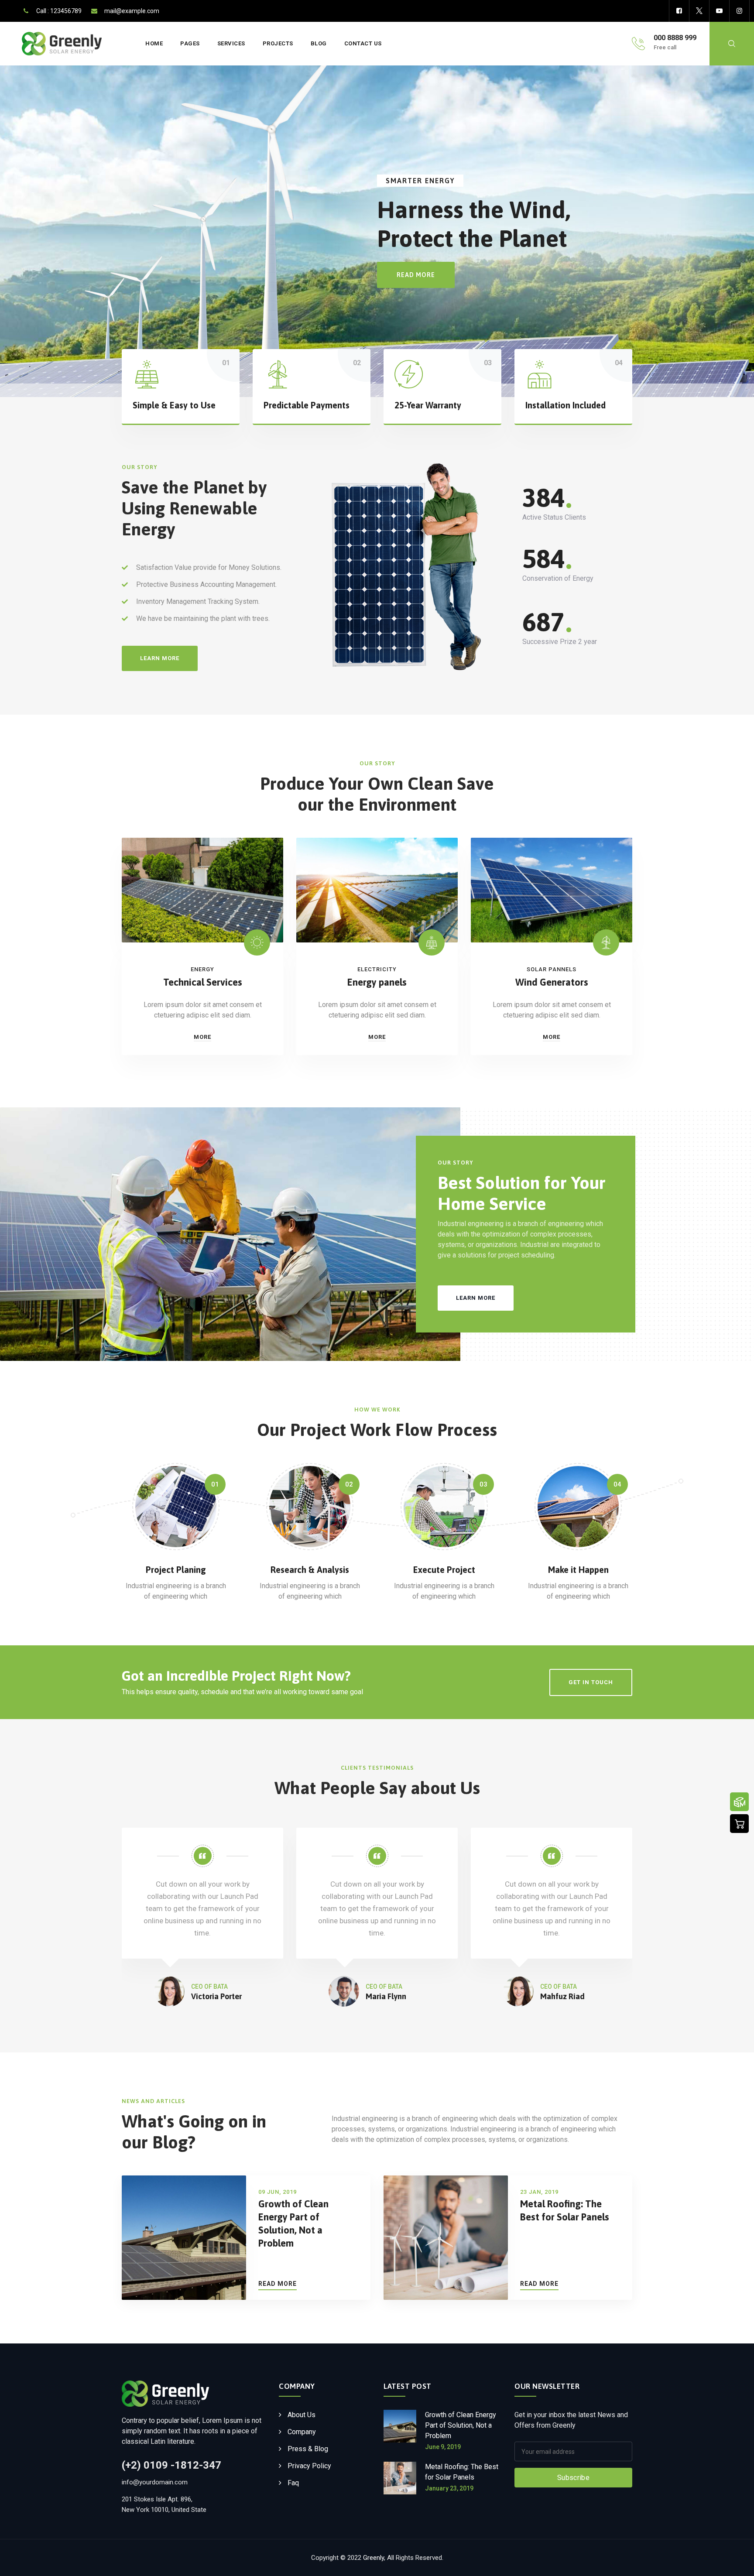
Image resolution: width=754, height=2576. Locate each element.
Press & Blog (308, 2449)
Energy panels (377, 982)
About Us (302, 2415)
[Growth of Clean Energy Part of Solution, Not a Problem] (400, 2430)
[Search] (732, 44)
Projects (278, 43)
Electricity (377, 969)
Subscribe (573, 2478)
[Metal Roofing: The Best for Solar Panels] (400, 2478)
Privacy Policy (309, 2466)
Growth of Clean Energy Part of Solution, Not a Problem (461, 2425)
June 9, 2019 (443, 2447)
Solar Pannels (552, 969)
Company (302, 2432)
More (202, 1037)
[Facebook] (679, 11)
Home (154, 43)
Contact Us (363, 43)
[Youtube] (719, 11)
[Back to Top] (735, 2562)
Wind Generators (552, 982)
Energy (202, 969)
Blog (319, 43)
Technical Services (203, 982)
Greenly (374, 2558)
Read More (278, 2283)
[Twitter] (699, 11)
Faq (293, 2483)
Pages (190, 43)
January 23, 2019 (449, 2488)
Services (231, 43)
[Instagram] (739, 11)
